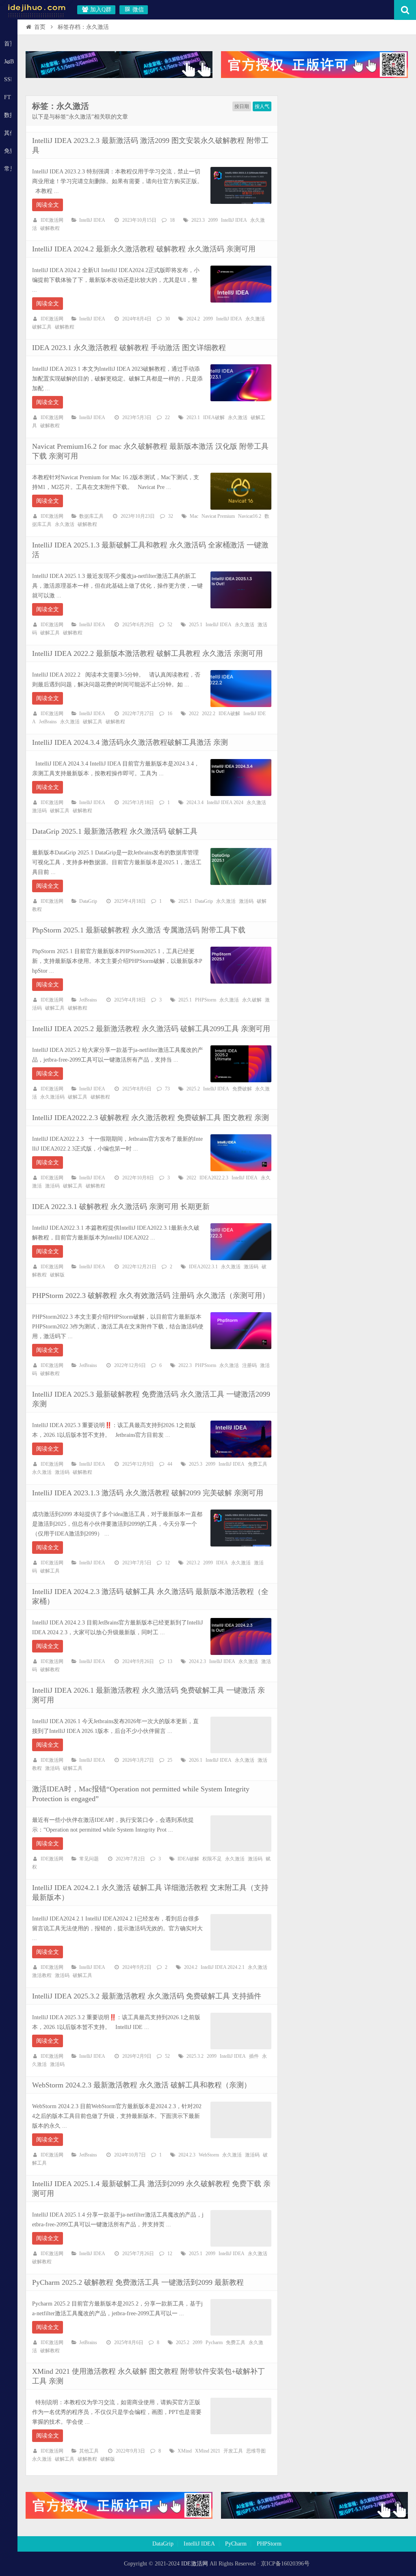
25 (170, 1760)
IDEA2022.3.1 (203, 1267)
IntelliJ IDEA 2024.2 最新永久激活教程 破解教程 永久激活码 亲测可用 (144, 249)
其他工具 (8, 133)
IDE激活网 (52, 220)
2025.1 (196, 625)
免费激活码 (8, 151)
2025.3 (196, 1464)
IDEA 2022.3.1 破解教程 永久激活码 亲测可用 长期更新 (121, 1207)
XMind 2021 (208, 2451)
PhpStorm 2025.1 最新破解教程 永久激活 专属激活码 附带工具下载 (139, 930)
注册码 (249, 1365)
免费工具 (258, 1464)
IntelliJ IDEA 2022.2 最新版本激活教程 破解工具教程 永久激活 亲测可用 (147, 653)
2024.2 (193, 319)
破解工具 (42, 327)
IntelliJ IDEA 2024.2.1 (223, 1967)
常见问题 (8, 169)
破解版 (57, 1275)
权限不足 (212, 1859)
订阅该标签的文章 (50, 113)
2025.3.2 (195, 2056)
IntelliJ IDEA (92, 220)
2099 (213, 220)
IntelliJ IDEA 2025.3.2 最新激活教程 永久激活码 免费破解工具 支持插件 (147, 1996)
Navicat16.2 (250, 516)
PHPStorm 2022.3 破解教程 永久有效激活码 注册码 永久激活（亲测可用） (151, 1296)
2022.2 (209, 714)
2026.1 (196, 1760)
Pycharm (214, 2342)
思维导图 (256, 2451)
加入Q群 (100, 10)
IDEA (222, 1563)
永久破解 (252, 1000)
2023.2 (193, 1563)
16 (170, 714)
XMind (185, 2451)
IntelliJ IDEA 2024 (225, 802)
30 (167, 319)
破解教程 (50, 228)
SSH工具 (8, 79)
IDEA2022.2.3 (214, 1178)
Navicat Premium (218, 516)
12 (167, 1563)
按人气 (262, 106)
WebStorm (209, 2155)
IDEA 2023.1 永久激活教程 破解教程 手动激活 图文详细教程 (129, 348)
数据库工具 (91, 516)
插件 (254, 2056)
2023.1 (193, 417)
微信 (137, 10)
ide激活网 (37, 10)
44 (170, 1464)
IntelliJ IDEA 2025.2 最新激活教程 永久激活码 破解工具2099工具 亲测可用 (151, 1029)
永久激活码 (52, 1097)
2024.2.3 (197, 1661)
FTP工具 (8, 97)
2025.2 (193, 1089)
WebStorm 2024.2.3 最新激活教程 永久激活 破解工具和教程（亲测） (142, 2085)
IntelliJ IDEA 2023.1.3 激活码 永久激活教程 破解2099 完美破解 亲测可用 (148, 1493)
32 (171, 516)
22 (167, 417)
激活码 (39, 811)
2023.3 (198, 220)
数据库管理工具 (8, 115)
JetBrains (48, 722)
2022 (194, 714)
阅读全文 (48, 205)
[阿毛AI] (119, 76)
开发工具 (233, 2451)
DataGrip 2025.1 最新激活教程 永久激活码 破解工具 (115, 831)
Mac (194, 516)
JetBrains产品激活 (9, 62)
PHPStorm (206, 1000)
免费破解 (242, 1089)
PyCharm (236, 2544)
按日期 (242, 106)
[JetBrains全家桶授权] (314, 76)
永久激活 (255, 319)
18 (172, 220)
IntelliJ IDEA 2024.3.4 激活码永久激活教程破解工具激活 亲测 (130, 742)
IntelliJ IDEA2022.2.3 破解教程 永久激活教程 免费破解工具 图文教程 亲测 (151, 1118)
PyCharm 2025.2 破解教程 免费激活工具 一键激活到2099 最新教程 (138, 2282)
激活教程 (42, 1975)
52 (170, 625)
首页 (8, 44)
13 (170, 1661)
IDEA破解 (214, 417)
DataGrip (88, 901)
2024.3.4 (195, 802)
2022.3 (185, 1365)
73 (167, 1089)
